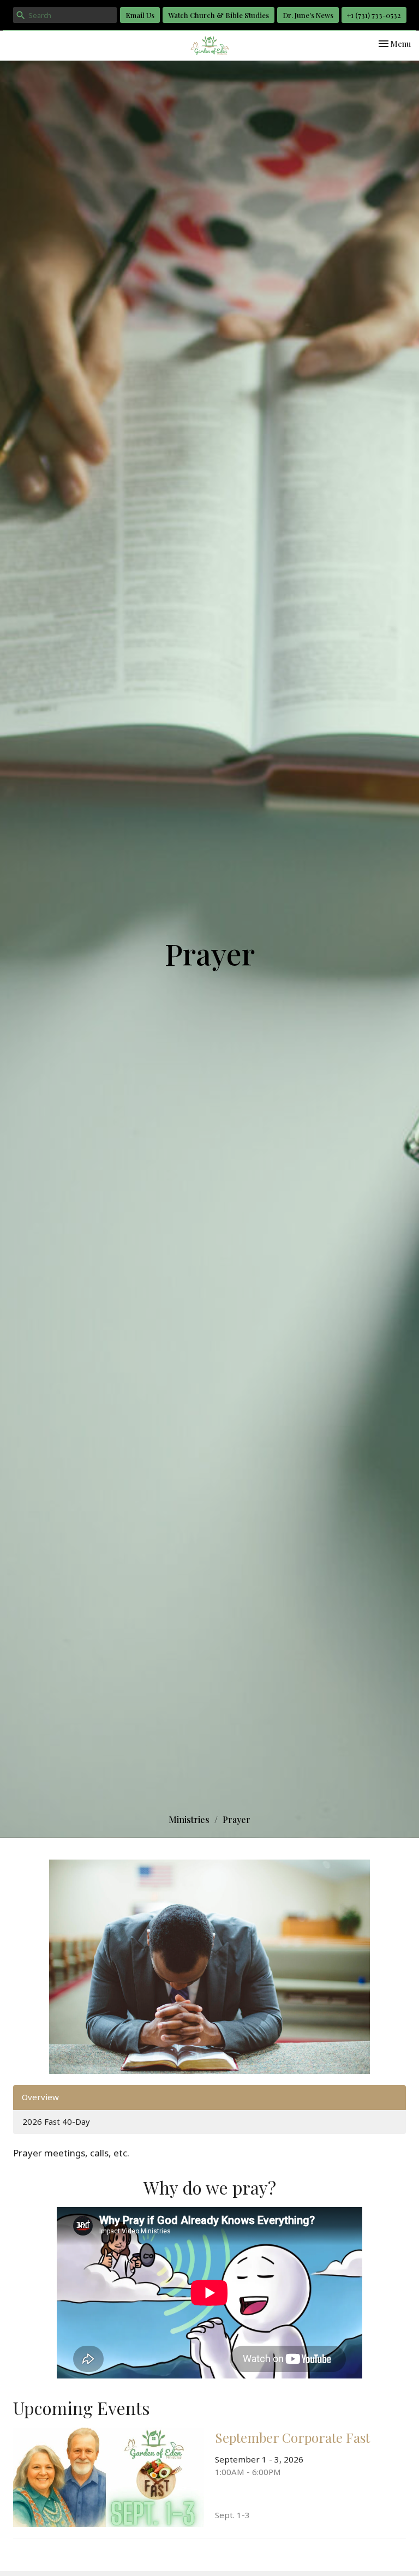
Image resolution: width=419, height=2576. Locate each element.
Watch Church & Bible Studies (219, 15)
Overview (40, 2097)
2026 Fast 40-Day (56, 2121)
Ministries (189, 1819)
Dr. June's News (308, 15)
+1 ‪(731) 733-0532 (374, 15)
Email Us (140, 15)
